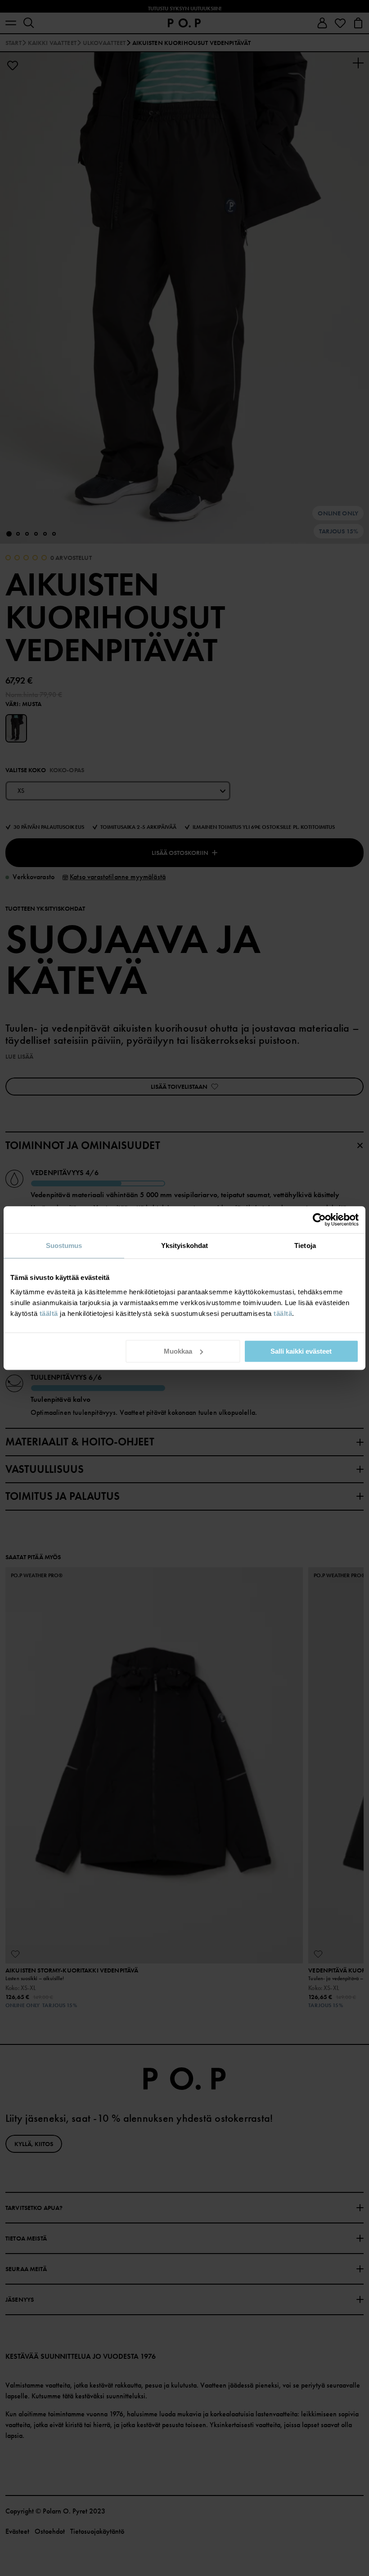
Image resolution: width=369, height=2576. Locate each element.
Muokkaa (178, 1351)
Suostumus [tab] (64, 1246)
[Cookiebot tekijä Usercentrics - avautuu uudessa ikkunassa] (319, 1220)
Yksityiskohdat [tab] (184, 1246)
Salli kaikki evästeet (301, 1351)
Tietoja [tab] (305, 1246)
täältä (49, 1313)
